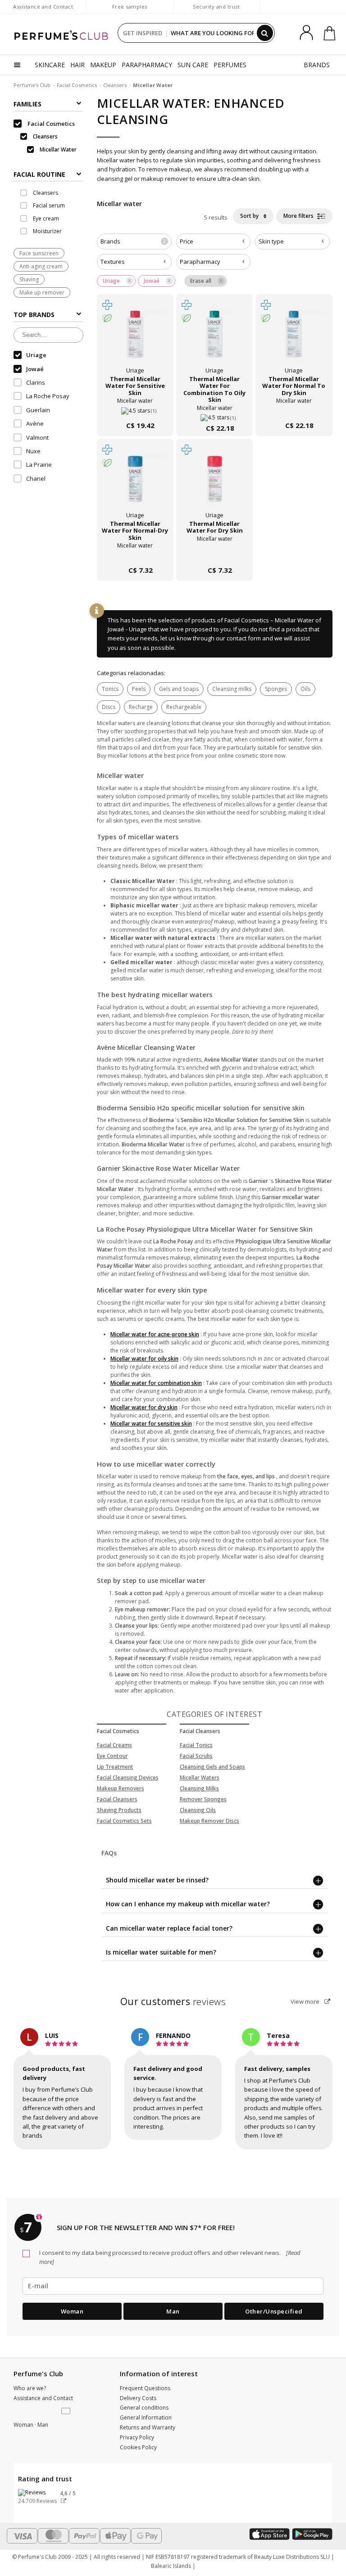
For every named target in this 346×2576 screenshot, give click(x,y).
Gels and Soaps (179, 689)
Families (27, 104)
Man (173, 2311)
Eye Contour (112, 1756)
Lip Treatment (115, 1767)
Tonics (110, 689)
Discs (109, 707)
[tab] (48, 174)
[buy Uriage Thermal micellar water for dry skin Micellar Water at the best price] (214, 484)
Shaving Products (119, 1810)
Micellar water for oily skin (144, 1359)
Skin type (271, 241)
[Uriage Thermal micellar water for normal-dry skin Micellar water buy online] (135, 552)
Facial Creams (114, 1745)
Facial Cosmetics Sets (124, 1821)
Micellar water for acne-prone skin (155, 1334)
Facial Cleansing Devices (128, 1778)
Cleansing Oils (198, 1810)
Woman (72, 2311)
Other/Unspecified (274, 2311)
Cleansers (115, 85)
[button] (67, 2411)
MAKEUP (103, 65)
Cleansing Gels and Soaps (212, 1767)
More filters (299, 216)
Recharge (141, 707)
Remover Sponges (203, 1799)
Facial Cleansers (117, 1799)
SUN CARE (193, 65)
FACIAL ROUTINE (39, 174)
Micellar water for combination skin (156, 1383)
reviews (173, 2001)
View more (306, 2001)
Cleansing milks (232, 689)
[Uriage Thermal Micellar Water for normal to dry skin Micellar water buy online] (294, 407)
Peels (139, 689)
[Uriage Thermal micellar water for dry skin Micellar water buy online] (214, 552)
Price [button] (187, 241)
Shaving (29, 279)
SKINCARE (50, 65)
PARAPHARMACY (147, 65)
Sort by (250, 216)
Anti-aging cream (41, 266)
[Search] (265, 33)
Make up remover (42, 292)
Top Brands (34, 315)
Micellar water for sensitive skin (151, 1424)
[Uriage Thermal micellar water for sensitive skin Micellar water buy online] (135, 407)
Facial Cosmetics (77, 85)
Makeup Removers (121, 1788)
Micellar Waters (200, 1778)
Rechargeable (184, 707)
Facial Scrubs (196, 1756)
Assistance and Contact (43, 7)
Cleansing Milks (199, 1788)
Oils (305, 689)
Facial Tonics (196, 1745)
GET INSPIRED (143, 33)
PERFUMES (230, 65)
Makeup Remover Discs (209, 1821)
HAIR (77, 65)
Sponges (276, 689)
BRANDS (317, 65)
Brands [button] (133, 241)
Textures (113, 262)
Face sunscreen (39, 253)
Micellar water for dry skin (144, 1407)
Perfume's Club (32, 85)
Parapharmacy (200, 262)
